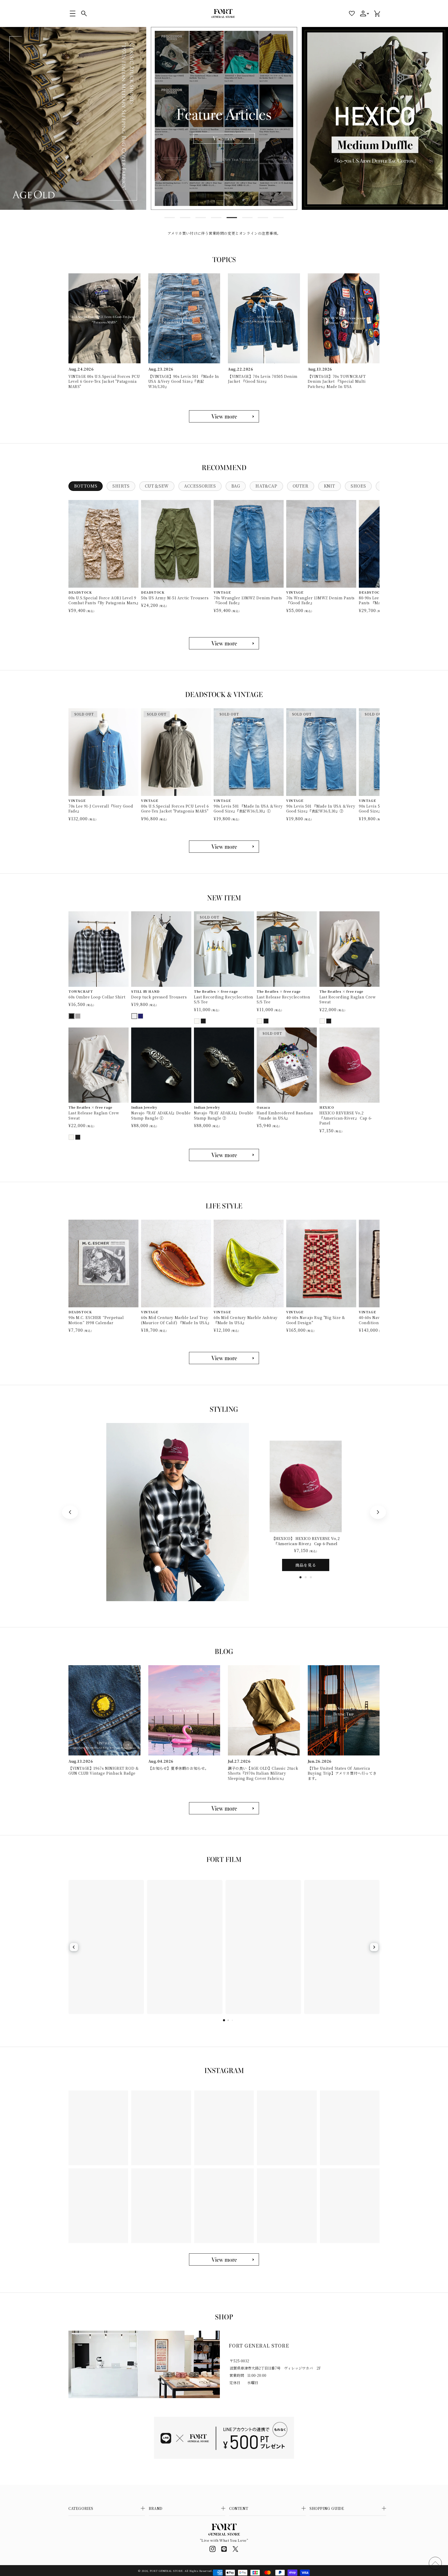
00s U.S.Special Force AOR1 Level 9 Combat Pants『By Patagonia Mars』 (103, 600)
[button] (73, 13)
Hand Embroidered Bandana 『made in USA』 (285, 1116)
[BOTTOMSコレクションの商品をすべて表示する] (224, 643)
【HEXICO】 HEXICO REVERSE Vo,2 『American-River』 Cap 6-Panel (306, 1541)
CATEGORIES (81, 2508)
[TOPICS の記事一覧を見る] (224, 416)
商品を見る (306, 1565)
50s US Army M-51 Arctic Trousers (175, 598)
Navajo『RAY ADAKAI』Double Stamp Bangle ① (161, 1116)
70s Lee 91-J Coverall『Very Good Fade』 (101, 809)
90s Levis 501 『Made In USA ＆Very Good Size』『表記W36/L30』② (321, 809)
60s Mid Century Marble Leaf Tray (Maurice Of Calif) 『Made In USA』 (176, 1320)
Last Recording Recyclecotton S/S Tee (224, 1000)
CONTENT (239, 2508)
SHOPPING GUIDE (327, 2508)
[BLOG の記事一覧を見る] (224, 1808)
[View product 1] (168, 1443)
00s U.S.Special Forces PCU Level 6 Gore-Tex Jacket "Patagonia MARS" (175, 809)
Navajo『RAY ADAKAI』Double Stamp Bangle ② (224, 1116)
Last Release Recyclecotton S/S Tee (283, 1000)
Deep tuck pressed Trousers (159, 997)
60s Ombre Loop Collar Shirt (97, 997)
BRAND (156, 2508)
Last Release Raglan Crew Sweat (94, 1116)
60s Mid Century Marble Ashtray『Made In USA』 (246, 1320)
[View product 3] (158, 1569)
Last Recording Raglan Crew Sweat (348, 1000)
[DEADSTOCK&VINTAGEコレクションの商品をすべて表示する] (224, 847)
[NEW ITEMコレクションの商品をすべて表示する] (224, 1155)
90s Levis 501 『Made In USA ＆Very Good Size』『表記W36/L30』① (248, 809)
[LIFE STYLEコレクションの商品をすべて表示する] (224, 1358)
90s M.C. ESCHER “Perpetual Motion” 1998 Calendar (96, 1320)
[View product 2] (160, 1517)
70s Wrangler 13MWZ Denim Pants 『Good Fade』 (248, 600)
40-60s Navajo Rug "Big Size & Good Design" (316, 1320)
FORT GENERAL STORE (166, 2571)
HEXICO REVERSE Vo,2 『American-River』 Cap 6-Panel (346, 1118)
